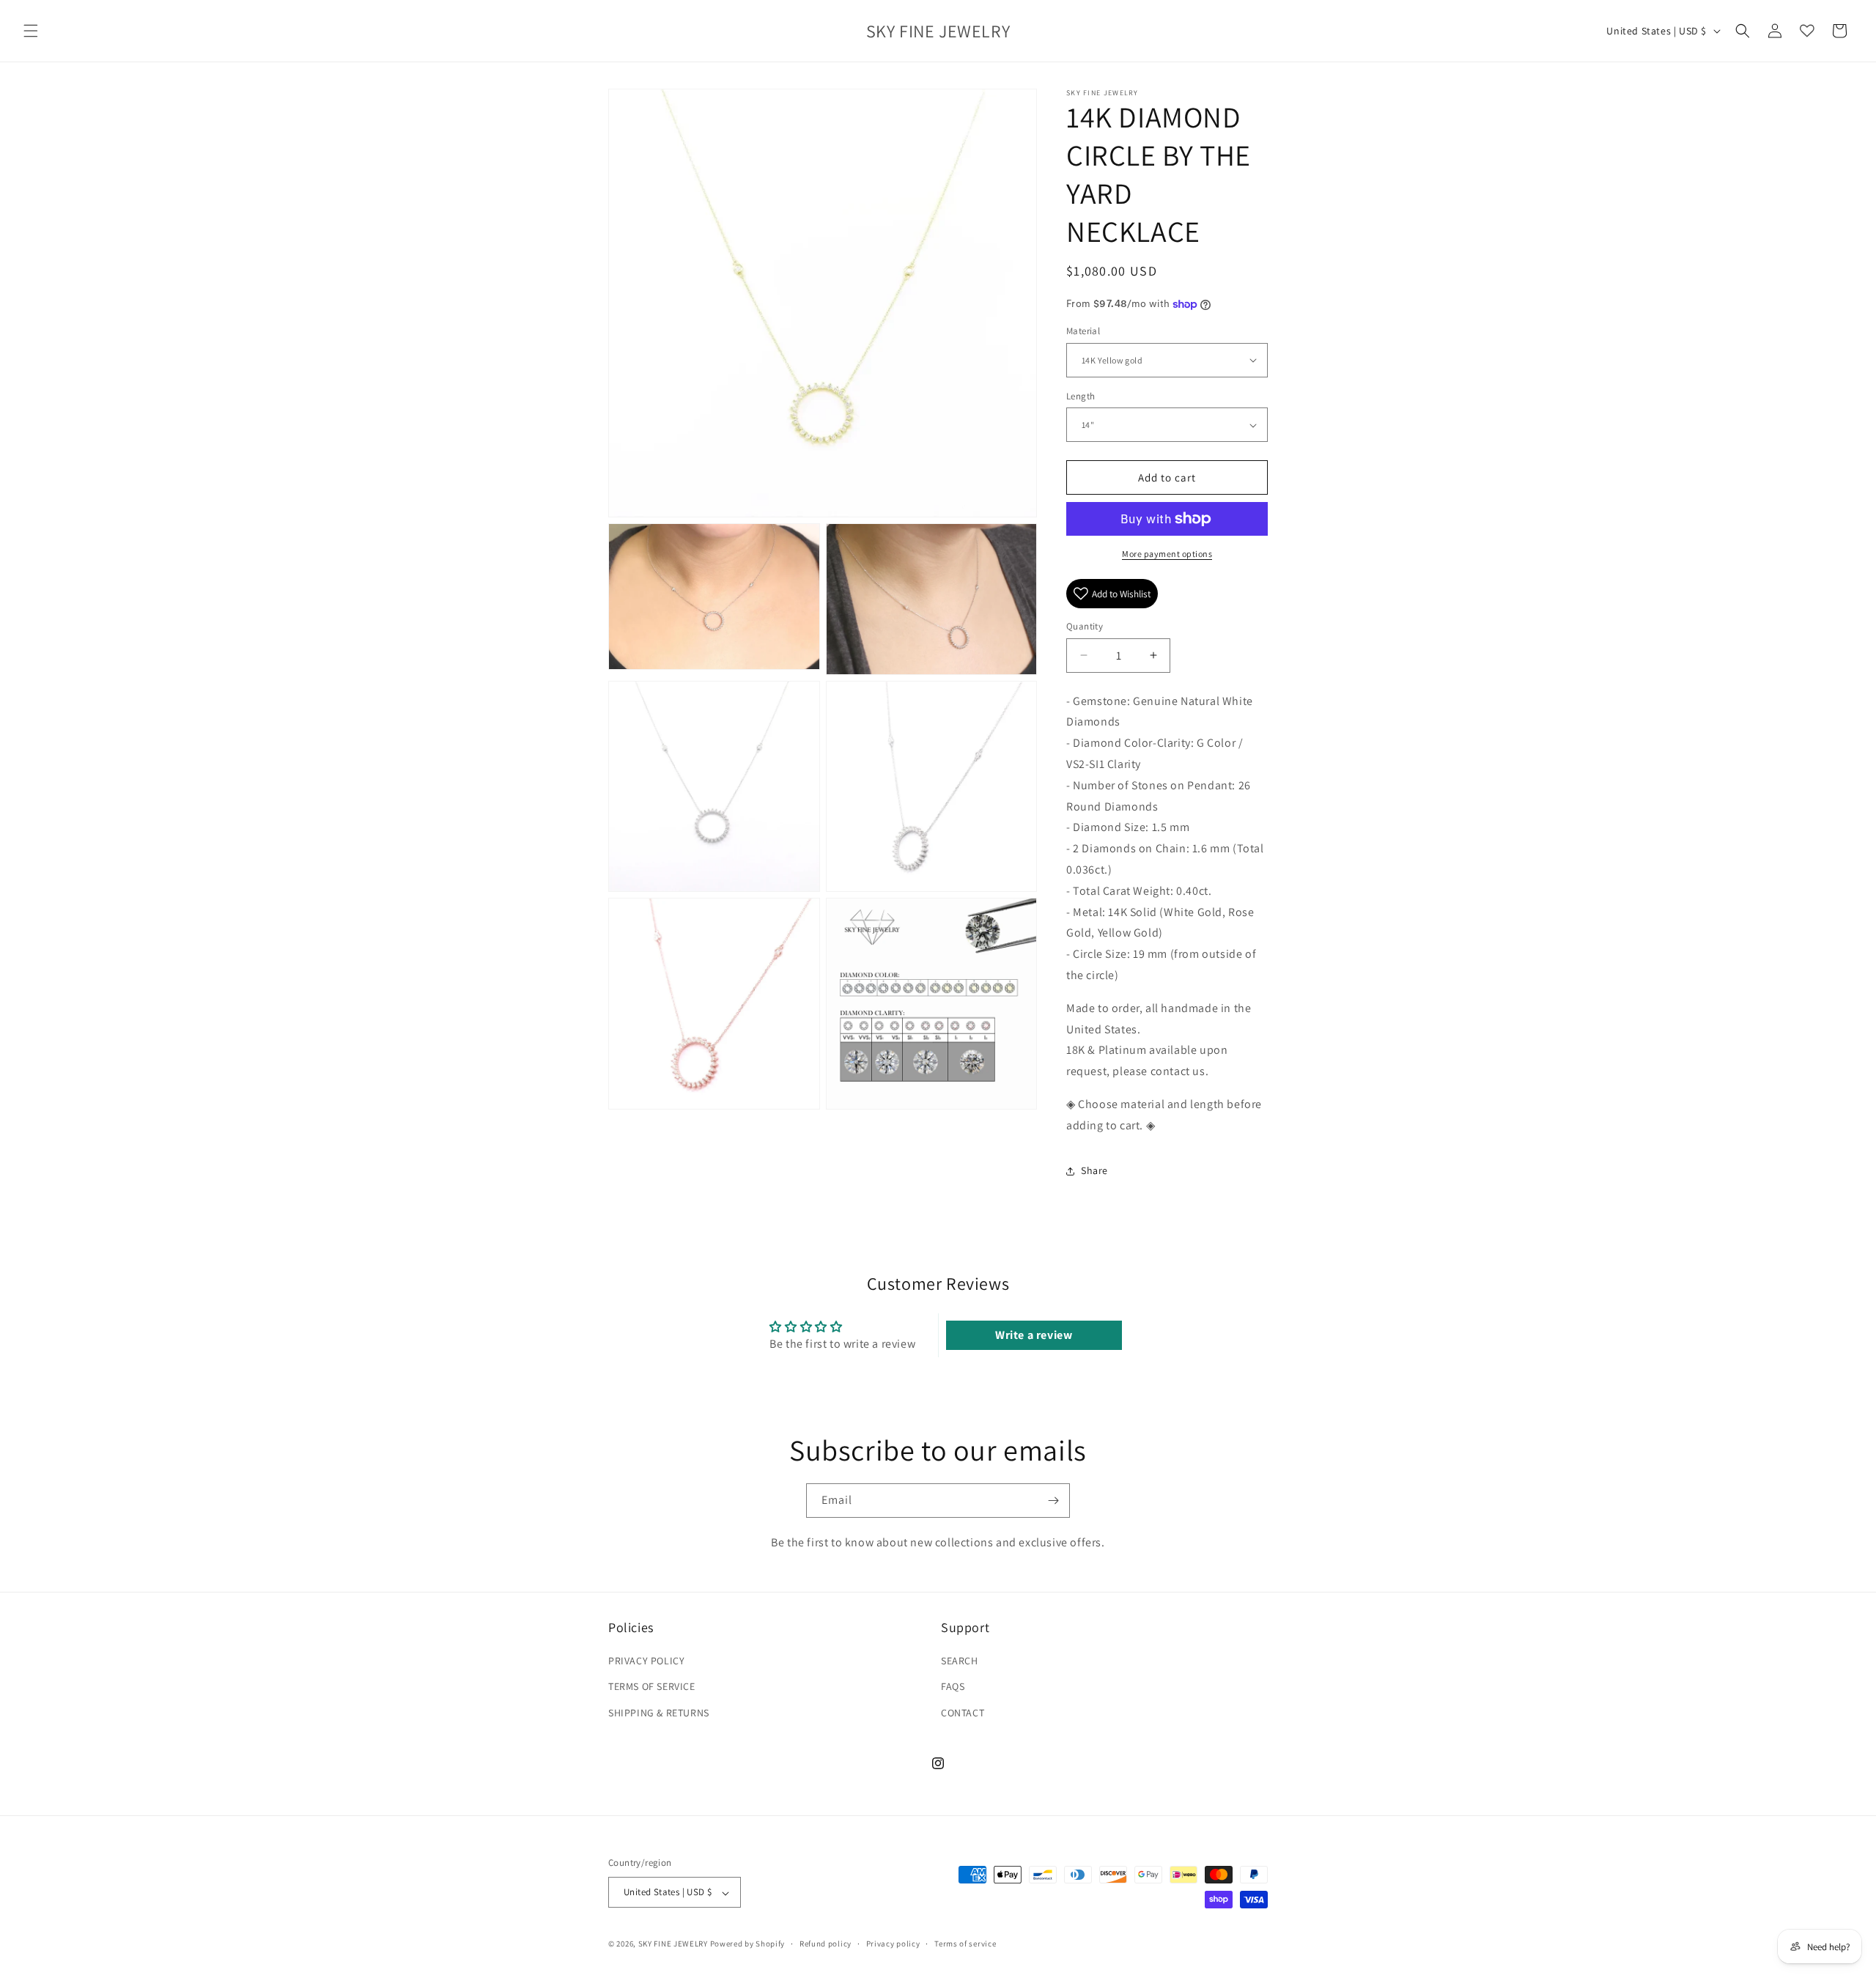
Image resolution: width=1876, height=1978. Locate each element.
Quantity (1085, 626)
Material (1083, 331)
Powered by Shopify (748, 1944)
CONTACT (963, 1713)
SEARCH (960, 1661)
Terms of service (965, 1944)
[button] (31, 31)
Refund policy (826, 1944)
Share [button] (1094, 1170)
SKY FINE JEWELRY (673, 1944)
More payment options (1167, 554)
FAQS (953, 1687)
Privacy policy (893, 1944)
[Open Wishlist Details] (1807, 31)
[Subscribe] (1053, 1501)
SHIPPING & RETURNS (659, 1713)
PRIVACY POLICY (646, 1661)
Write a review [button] (1034, 1335)
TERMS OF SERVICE (652, 1687)
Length (1081, 396)
